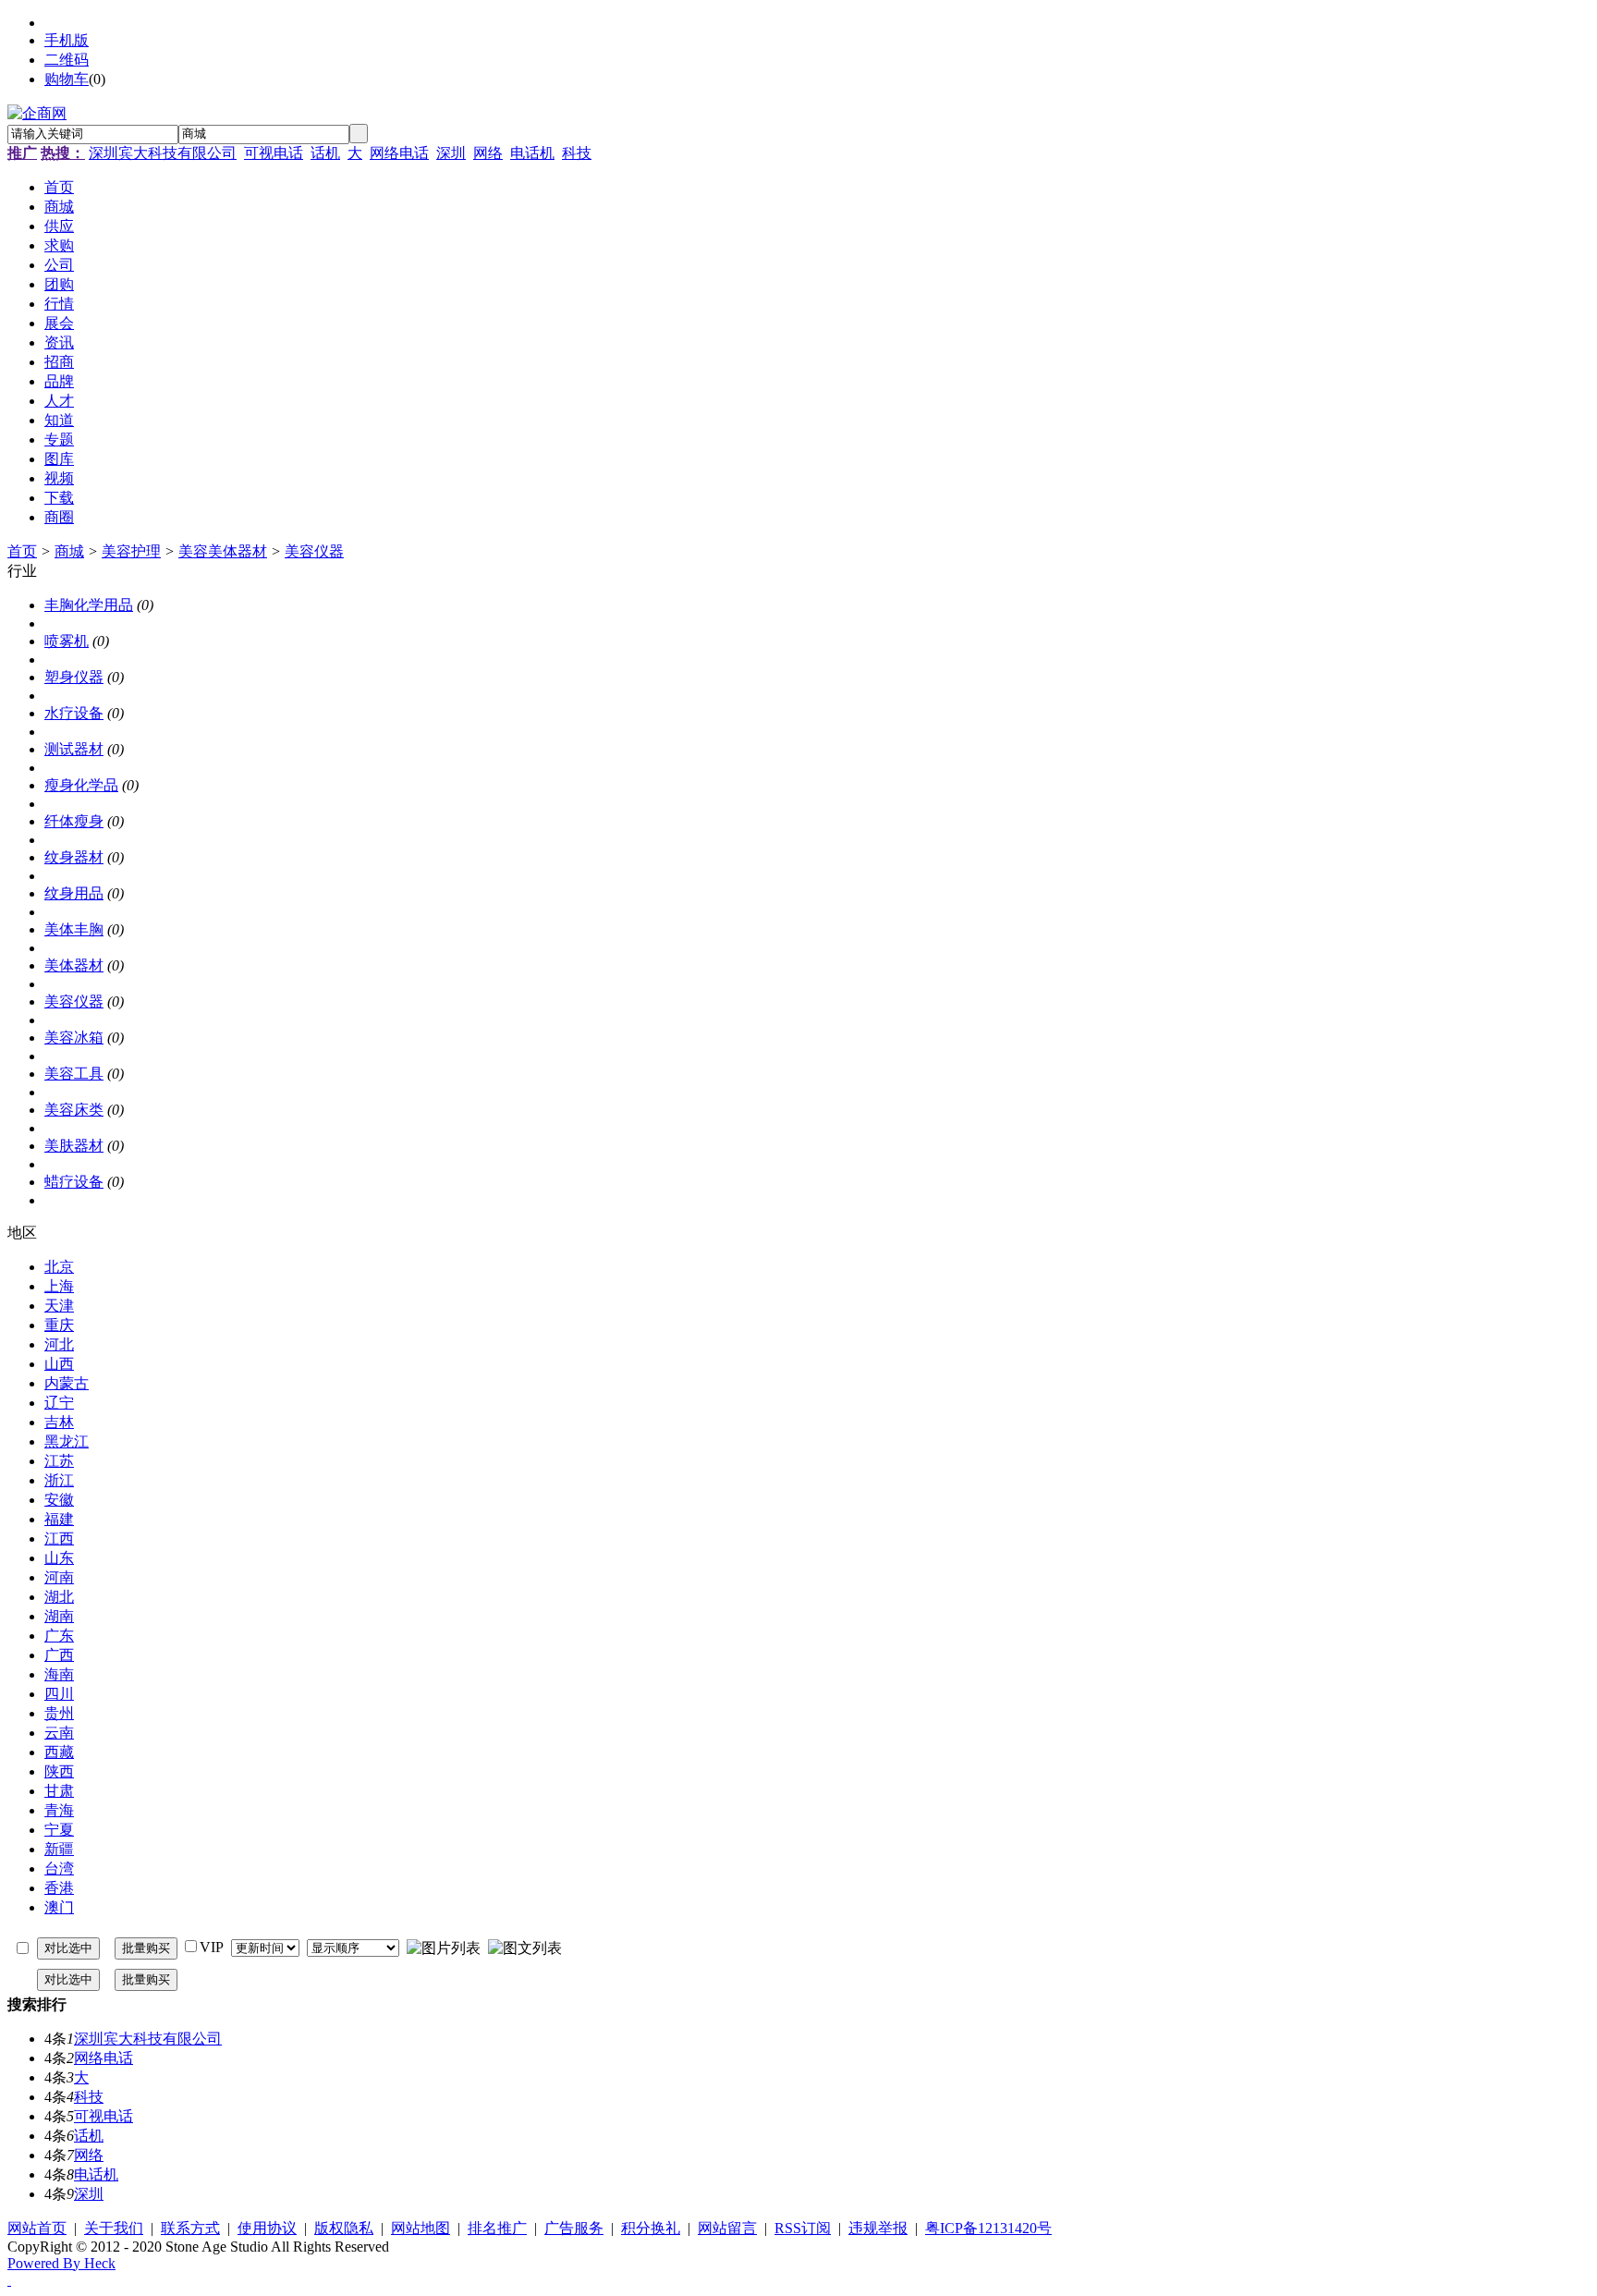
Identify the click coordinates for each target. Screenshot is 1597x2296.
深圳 (451, 153)
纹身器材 (74, 857)
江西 (59, 1539)
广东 (59, 1636)
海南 (59, 1674)
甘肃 (59, 1791)
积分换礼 (651, 2228)
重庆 (59, 1325)
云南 (59, 1733)
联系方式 (190, 2228)
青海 (59, 1810)
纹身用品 (74, 893)
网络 (488, 153)
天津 (59, 1306)
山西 (59, 1364)
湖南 (59, 1616)
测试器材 (74, 749)
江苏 (59, 1461)
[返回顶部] (9, 2280)
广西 (59, 1655)
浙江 (59, 1480)
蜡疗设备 (74, 1182)
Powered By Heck (61, 2263)
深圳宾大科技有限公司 (163, 153)
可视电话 (274, 153)
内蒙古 (67, 1383)
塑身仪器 (74, 677)
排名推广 (497, 2228)
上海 (59, 1286)
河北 (59, 1344)
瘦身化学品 (81, 785)
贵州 (59, 1713)
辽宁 (59, 1403)
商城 (69, 551)
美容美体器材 (223, 551)
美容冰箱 (74, 1038)
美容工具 (74, 1074)
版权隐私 (344, 2228)
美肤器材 (74, 1146)
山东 (59, 1558)
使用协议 (267, 2228)
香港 (59, 1888)
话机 (325, 153)
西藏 (59, 1752)
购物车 (67, 79)
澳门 (59, 1907)
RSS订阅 (803, 2228)
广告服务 (574, 2228)
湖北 (59, 1597)
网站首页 (37, 2228)
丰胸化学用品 (89, 605)
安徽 (59, 1500)
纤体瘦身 (74, 821)
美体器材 (74, 965)
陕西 (59, 1771)
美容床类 (74, 1110)
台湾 (59, 1869)
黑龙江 (67, 1441)
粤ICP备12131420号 (988, 2228)
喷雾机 (67, 641)
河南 (59, 1577)
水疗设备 (74, 713)
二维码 (67, 60)
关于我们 (114, 2228)
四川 (59, 1694)
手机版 (67, 40)
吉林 (59, 1422)
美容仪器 (314, 551)
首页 (22, 551)
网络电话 (399, 153)
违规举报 (878, 2228)
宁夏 (59, 1830)
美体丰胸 (74, 929)
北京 (59, 1267)
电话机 (532, 153)
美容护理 (131, 551)
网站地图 (421, 2228)
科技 (577, 153)
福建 (59, 1519)
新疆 (59, 1849)
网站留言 (727, 2228)
